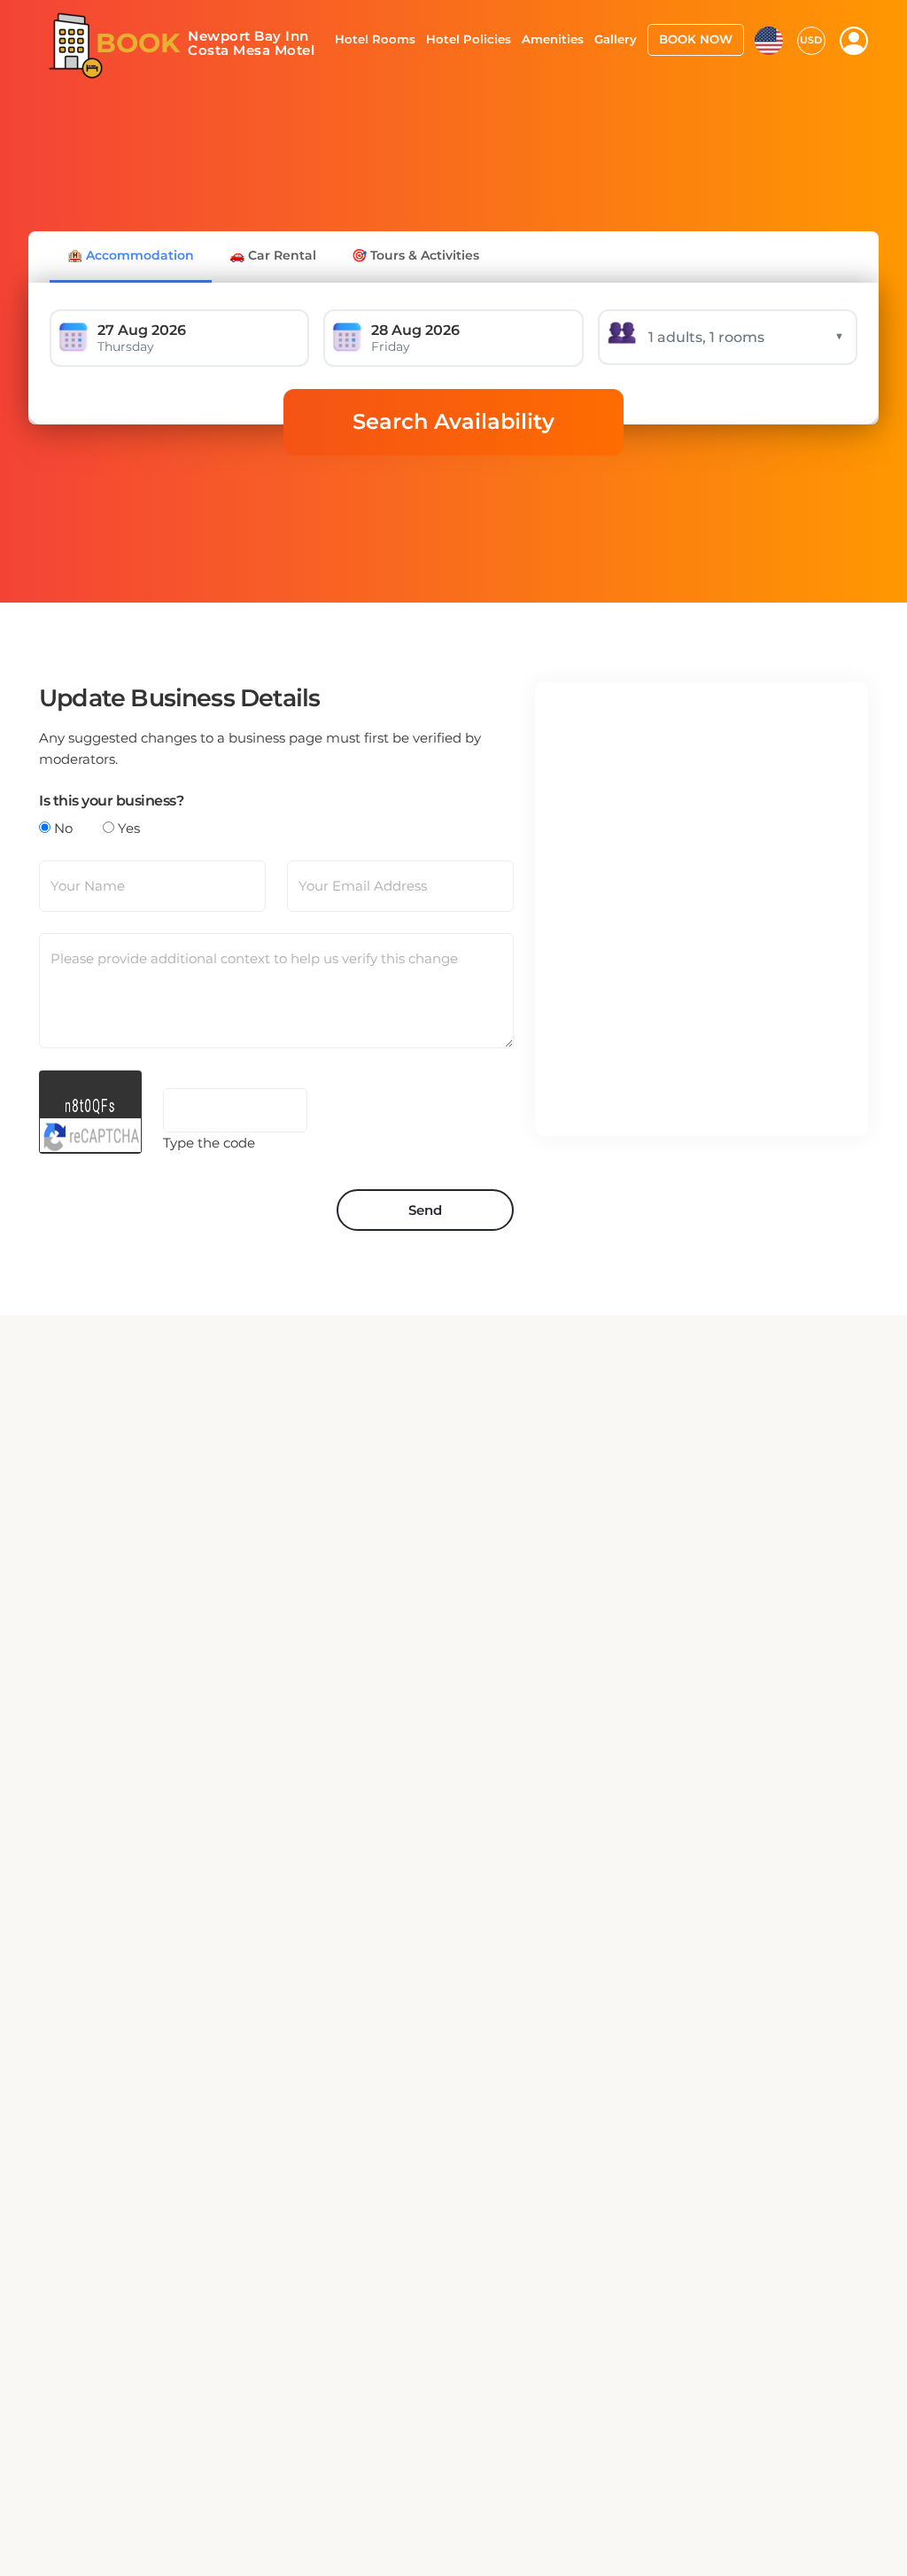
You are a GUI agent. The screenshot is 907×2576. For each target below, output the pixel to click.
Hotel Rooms (375, 39)
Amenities (553, 39)
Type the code (209, 1143)
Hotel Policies (469, 39)
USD (811, 40)
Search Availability (453, 421)
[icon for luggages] (769, 39)
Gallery (616, 39)
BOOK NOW (696, 39)
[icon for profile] (854, 41)
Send (425, 1210)
